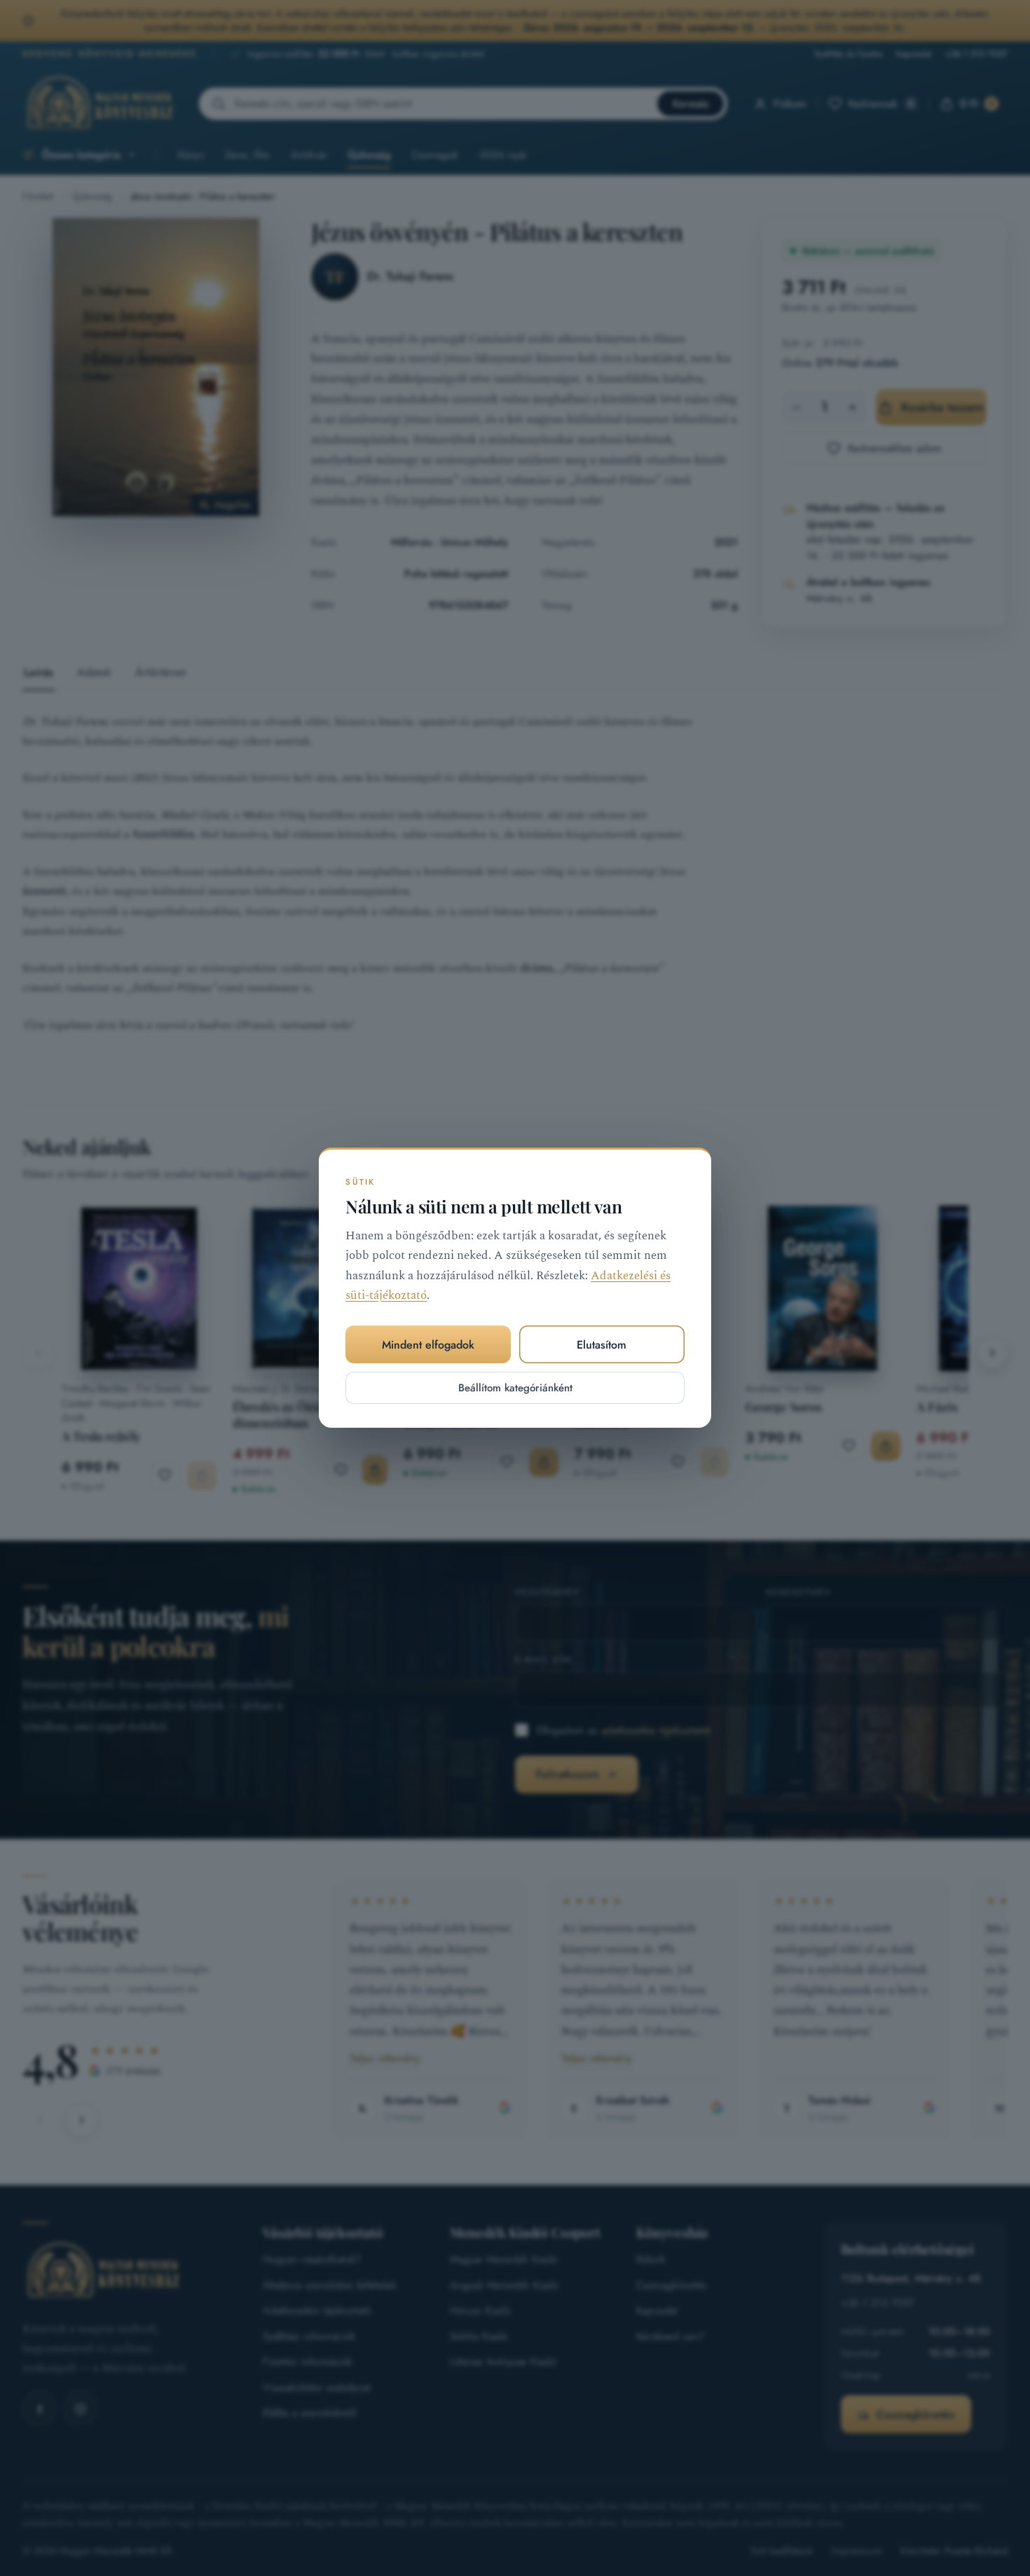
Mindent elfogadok (428, 1345)
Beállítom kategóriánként (515, 1389)
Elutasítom (602, 1345)
